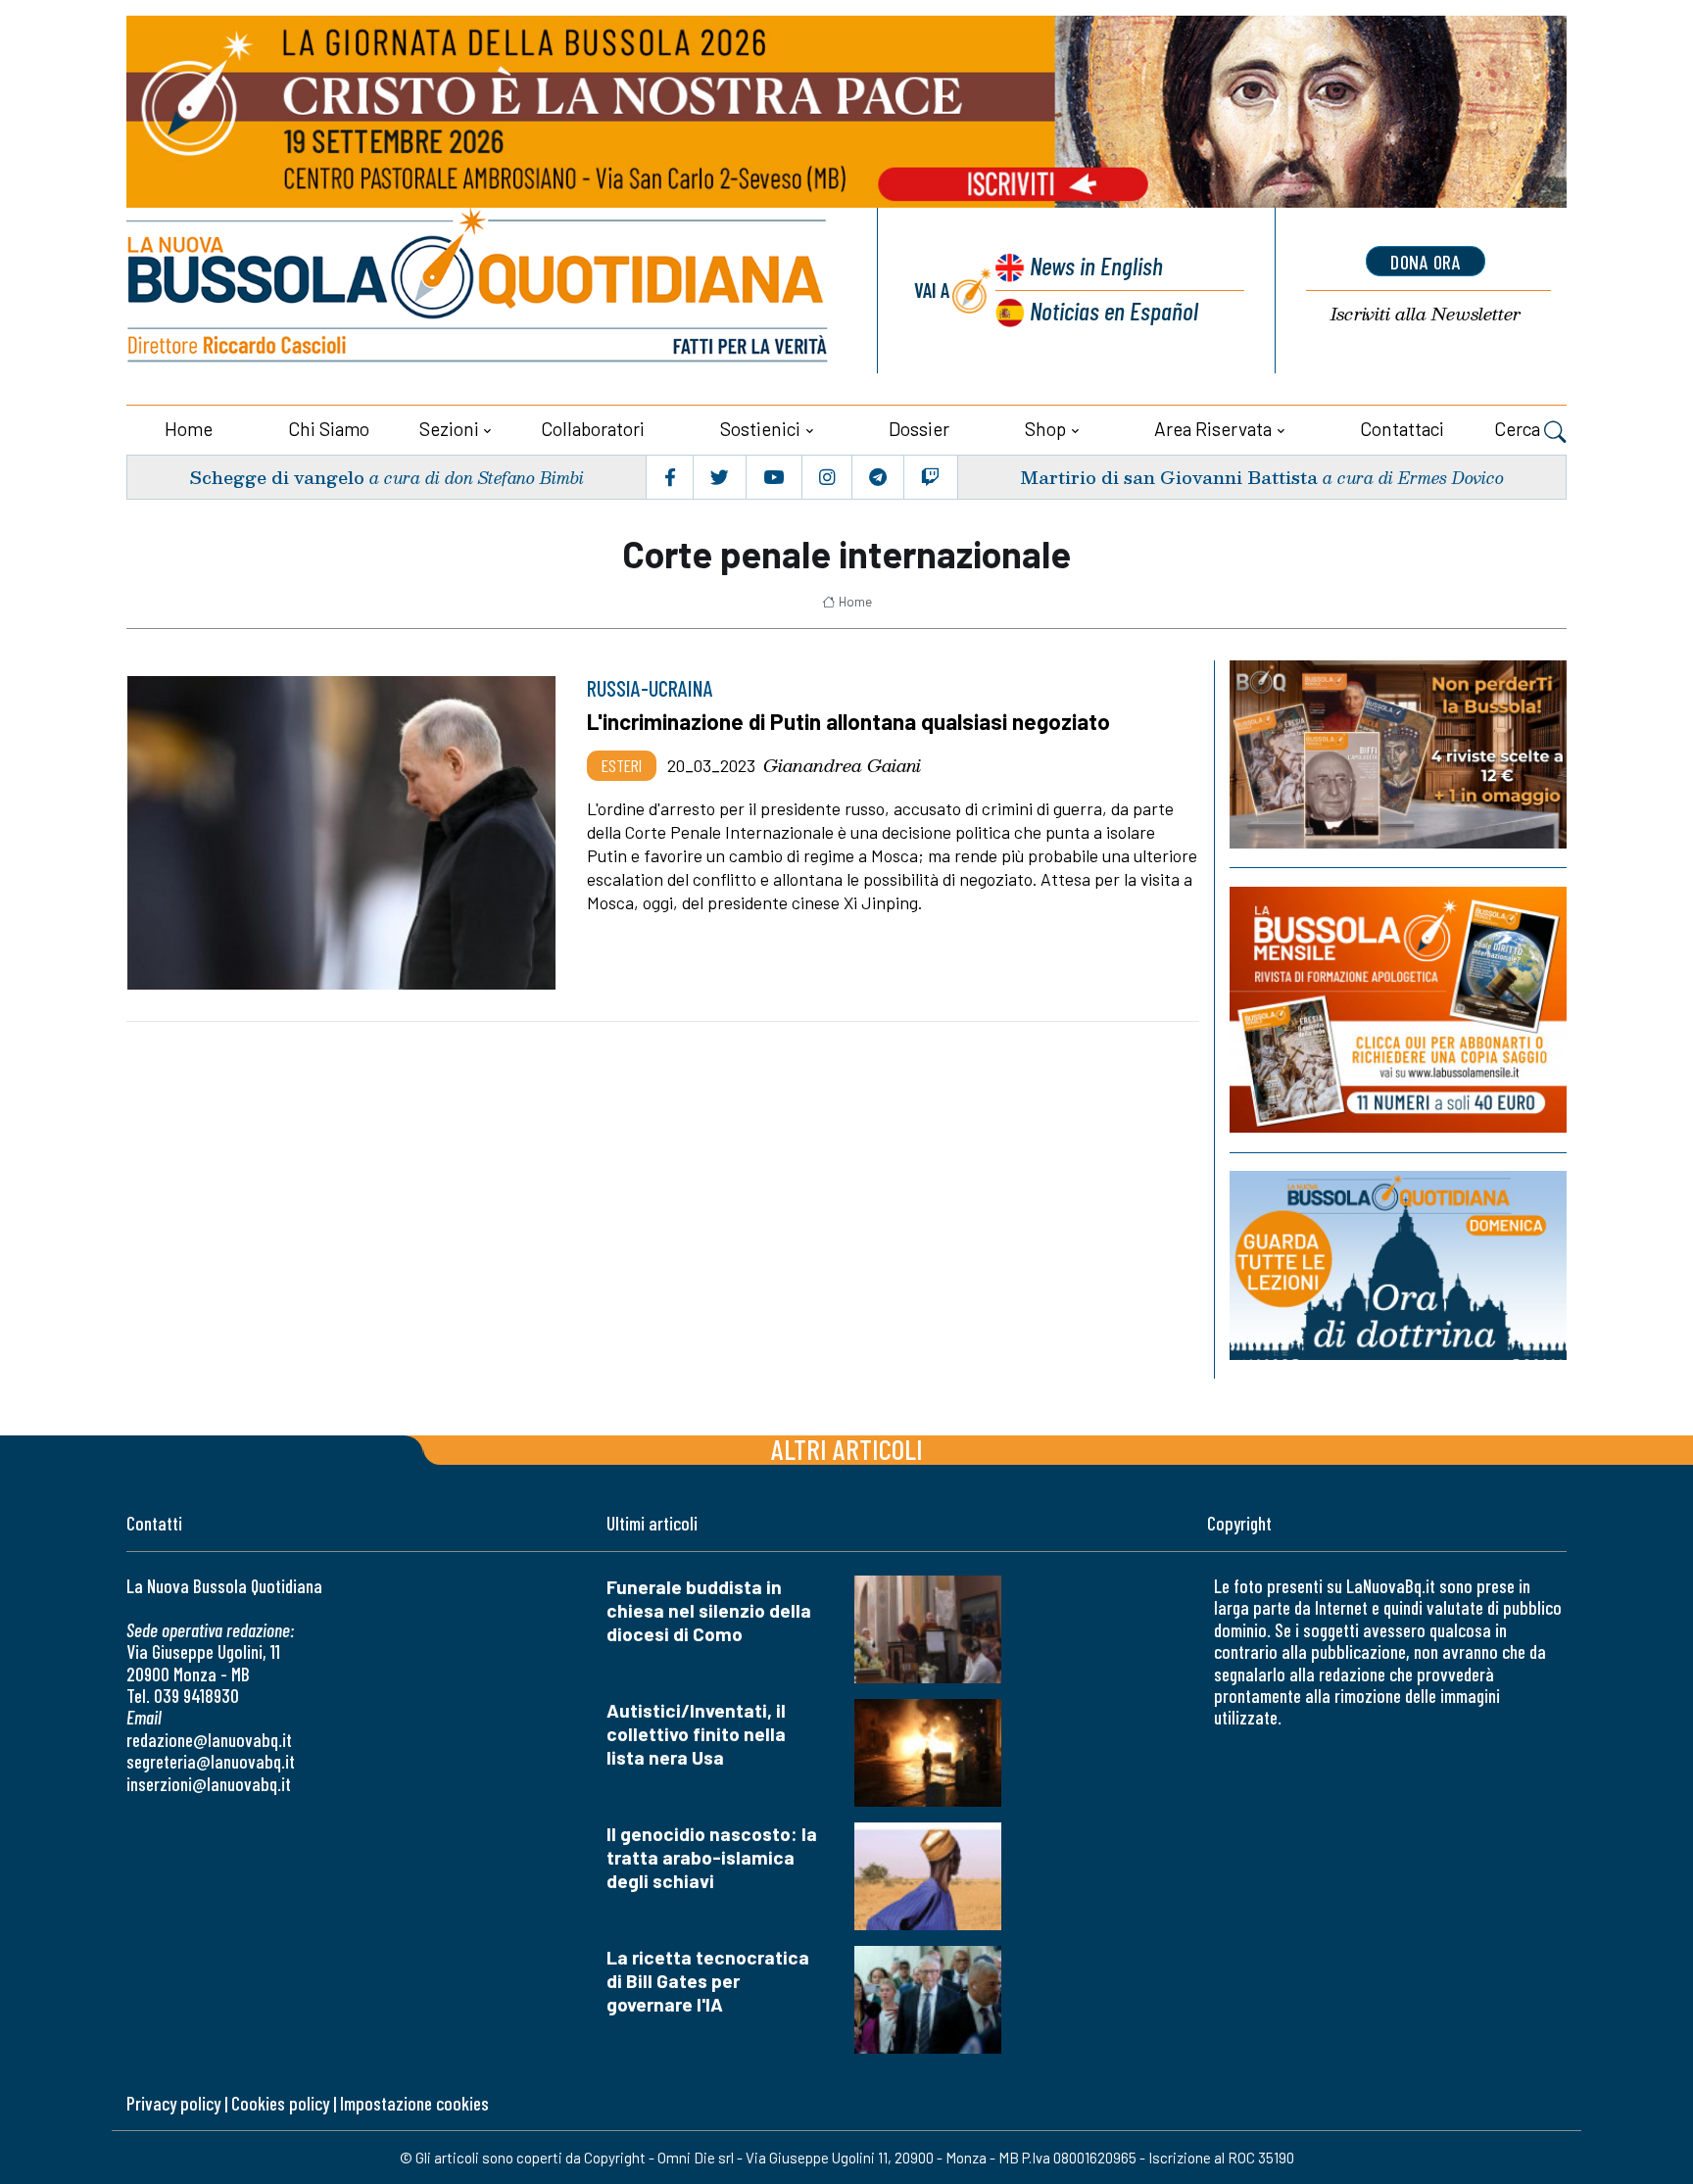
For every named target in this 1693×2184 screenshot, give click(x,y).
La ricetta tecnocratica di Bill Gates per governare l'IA (708, 1981)
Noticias (1114, 310)
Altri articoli (847, 1449)
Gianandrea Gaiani (842, 765)
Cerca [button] (1519, 429)
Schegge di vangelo (277, 477)
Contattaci (1402, 429)
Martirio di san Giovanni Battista (1169, 477)
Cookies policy (280, 2103)
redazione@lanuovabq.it (209, 1740)
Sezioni (449, 429)
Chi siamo (329, 429)
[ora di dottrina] (1398, 1265)
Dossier (919, 429)
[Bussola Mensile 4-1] (1398, 754)
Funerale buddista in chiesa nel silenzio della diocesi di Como (709, 1610)
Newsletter (1426, 314)
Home (189, 429)
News (1096, 265)
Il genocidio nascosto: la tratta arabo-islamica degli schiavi (712, 1857)
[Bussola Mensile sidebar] (1398, 1010)
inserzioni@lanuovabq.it (209, 1784)
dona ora (1426, 262)
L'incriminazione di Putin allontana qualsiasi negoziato (848, 721)
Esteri (622, 765)
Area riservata (1213, 429)
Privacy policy (173, 2103)
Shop (1045, 429)
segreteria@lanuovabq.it (211, 1761)
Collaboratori (593, 429)
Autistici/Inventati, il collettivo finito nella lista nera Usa (696, 1734)
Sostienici (760, 429)
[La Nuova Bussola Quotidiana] (479, 291)
